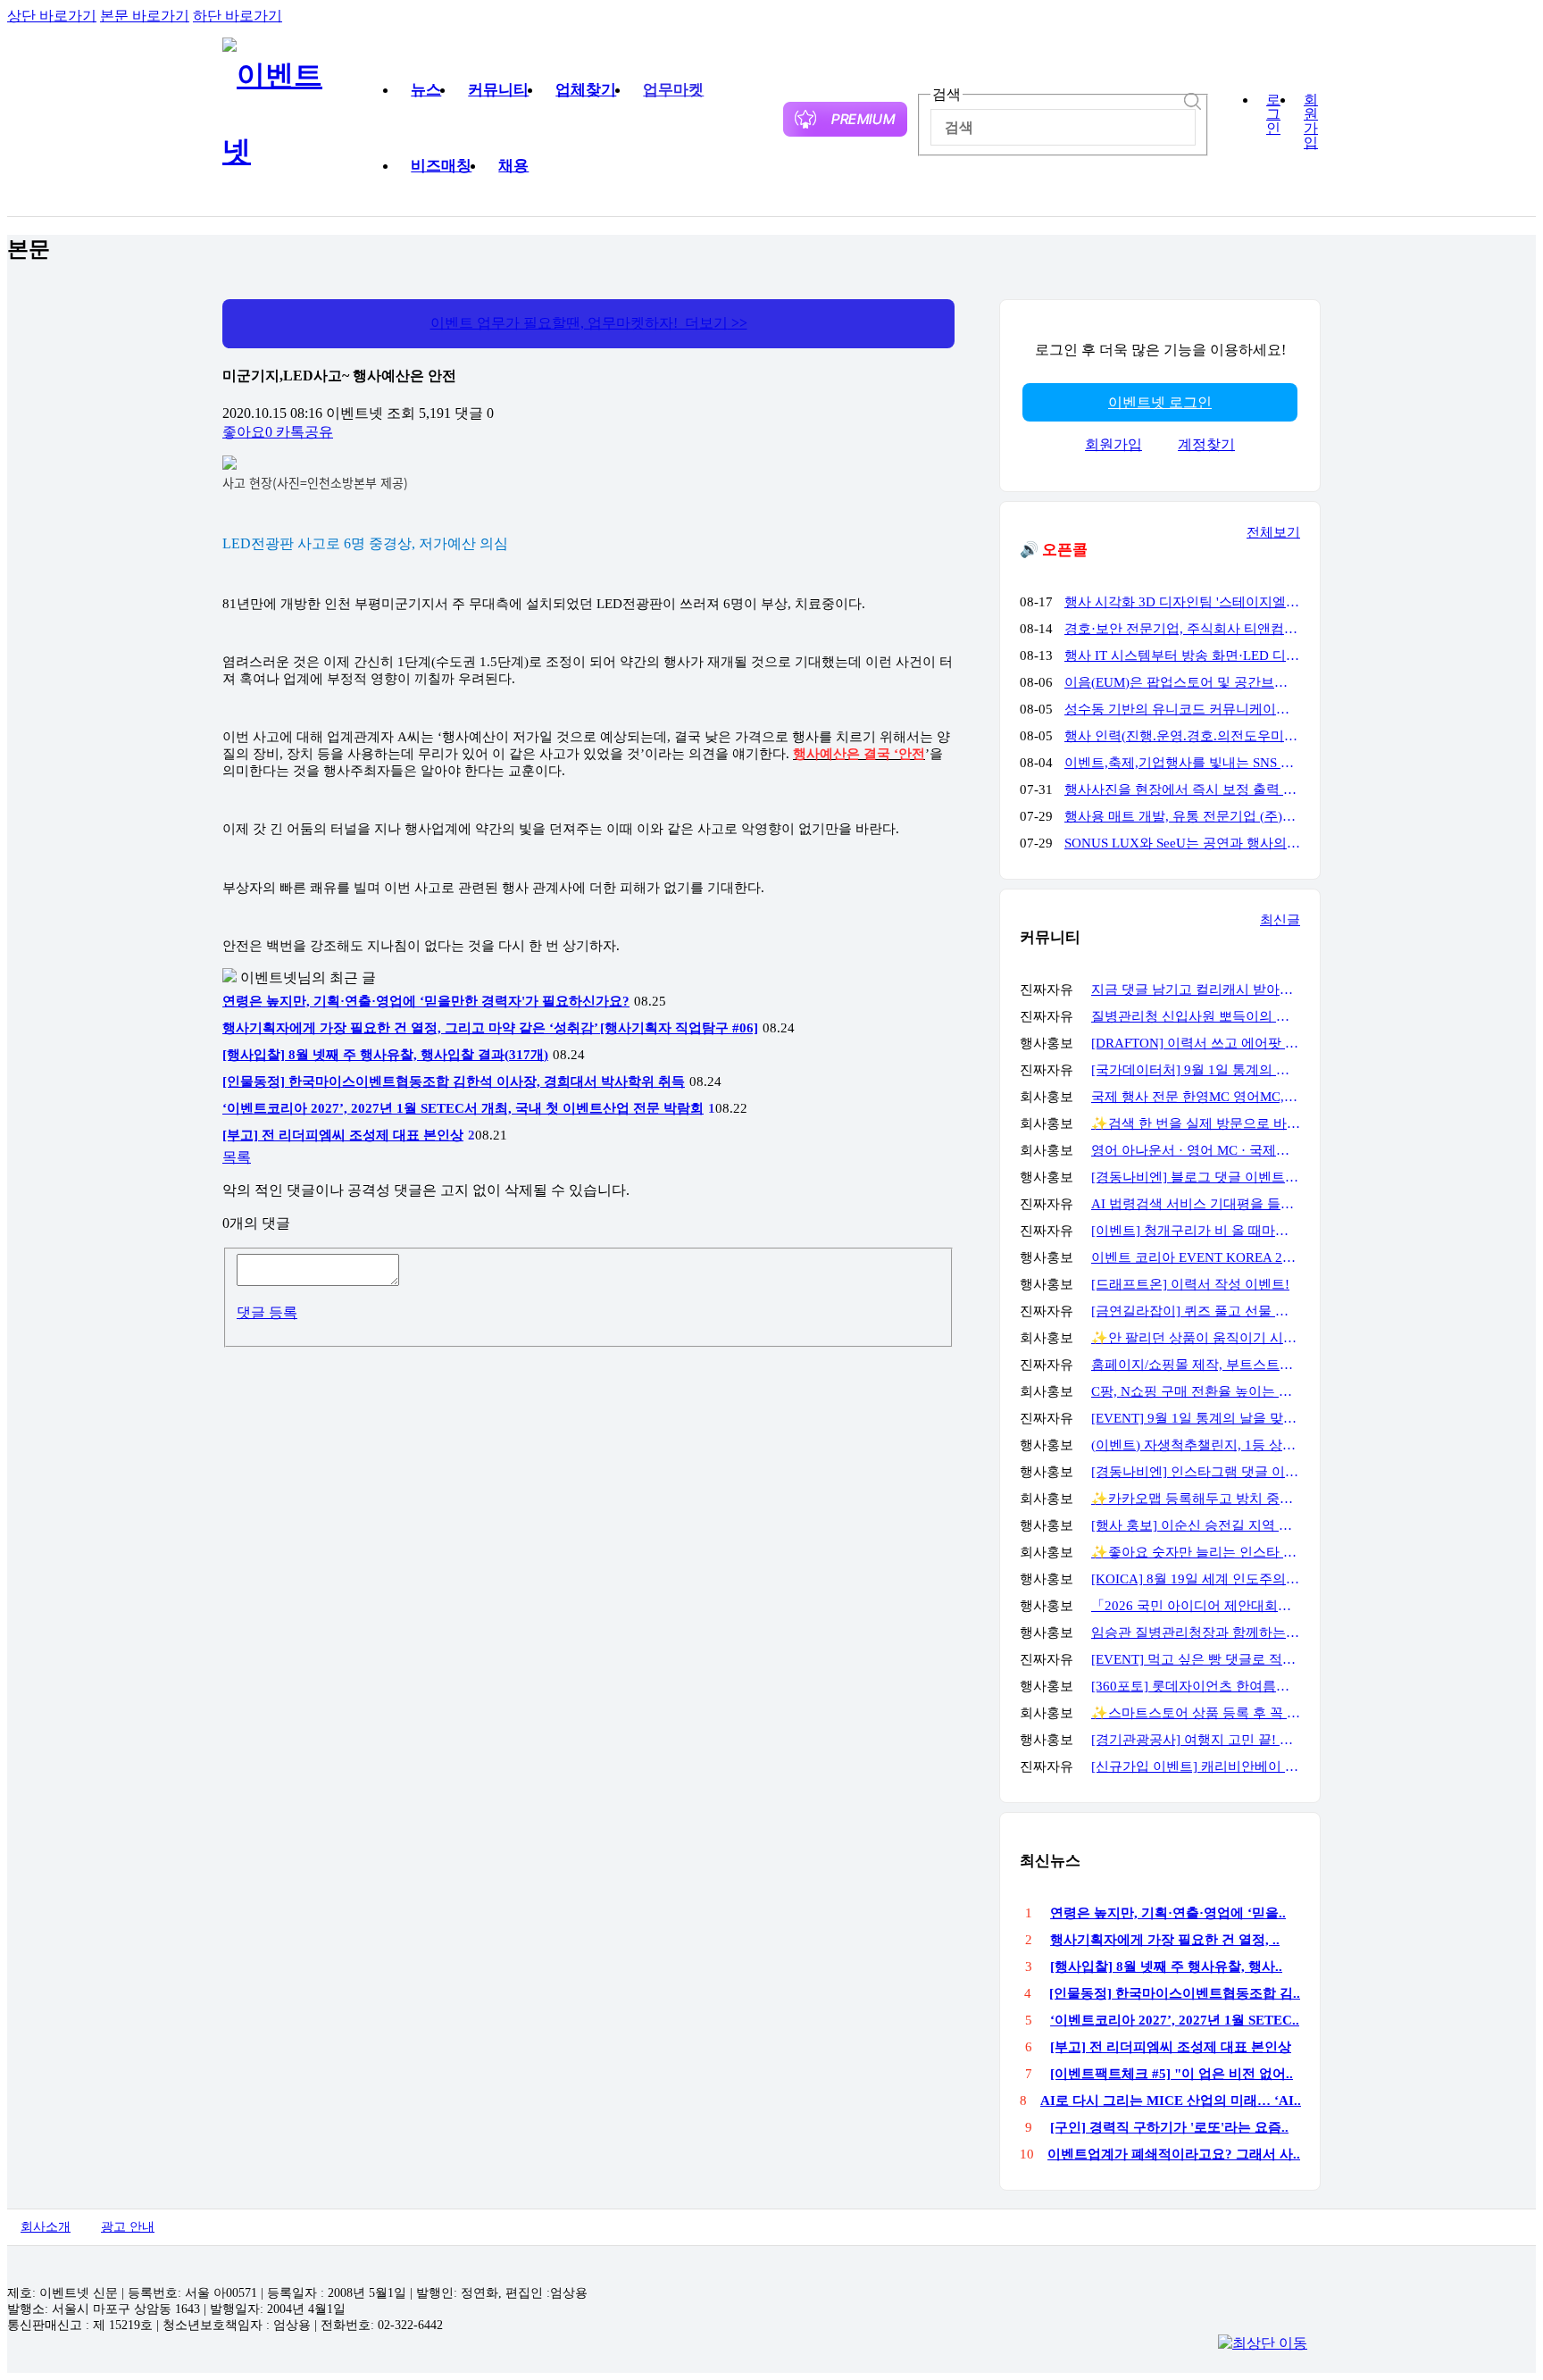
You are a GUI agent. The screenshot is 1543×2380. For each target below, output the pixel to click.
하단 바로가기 (238, 16)
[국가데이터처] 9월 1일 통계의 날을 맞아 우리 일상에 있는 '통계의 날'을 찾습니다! (1196, 1070)
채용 (513, 166)
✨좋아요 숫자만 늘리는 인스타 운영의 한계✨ (1196, 1552)
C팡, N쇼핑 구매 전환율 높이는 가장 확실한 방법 (1196, 1391)
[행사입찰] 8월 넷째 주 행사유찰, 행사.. (1166, 1967)
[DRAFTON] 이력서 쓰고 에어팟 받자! (1196, 1043)
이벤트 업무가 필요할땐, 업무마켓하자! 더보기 (589, 323)
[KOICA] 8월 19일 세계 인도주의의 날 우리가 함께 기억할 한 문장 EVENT (1196, 1579)
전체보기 (1273, 532)
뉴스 (426, 90)
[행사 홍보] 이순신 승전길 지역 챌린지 (1196, 1525)
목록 (237, 1157)
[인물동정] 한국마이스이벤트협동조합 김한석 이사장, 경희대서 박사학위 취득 (454, 1081)
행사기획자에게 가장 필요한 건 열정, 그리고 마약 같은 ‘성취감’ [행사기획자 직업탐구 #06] (490, 1028)
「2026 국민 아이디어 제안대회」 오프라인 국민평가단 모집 (1196, 1606)
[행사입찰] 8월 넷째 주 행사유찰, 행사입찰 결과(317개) (385, 1055)
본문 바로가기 (145, 16)
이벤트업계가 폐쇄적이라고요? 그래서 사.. (1174, 2154)
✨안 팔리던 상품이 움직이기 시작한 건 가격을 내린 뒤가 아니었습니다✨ (1196, 1338)
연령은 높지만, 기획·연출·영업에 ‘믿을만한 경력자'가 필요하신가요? (426, 1001)
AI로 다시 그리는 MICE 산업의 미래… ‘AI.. (1171, 2100)
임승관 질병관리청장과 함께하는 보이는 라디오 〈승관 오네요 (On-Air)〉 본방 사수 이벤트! (1196, 1633)
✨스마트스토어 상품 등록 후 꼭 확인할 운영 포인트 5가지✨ (1196, 1713)
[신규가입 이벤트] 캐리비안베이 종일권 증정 (1196, 1766)
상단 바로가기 (52, 16)
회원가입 (1311, 121)
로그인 (1273, 114)
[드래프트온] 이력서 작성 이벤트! (1190, 1284)
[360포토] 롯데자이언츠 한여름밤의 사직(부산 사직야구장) (1196, 1686)
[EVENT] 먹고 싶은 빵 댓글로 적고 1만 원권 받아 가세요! (1196, 1659)
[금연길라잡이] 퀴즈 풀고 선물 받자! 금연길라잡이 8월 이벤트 (1196, 1311)
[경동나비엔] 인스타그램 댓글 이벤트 (1196, 1472)
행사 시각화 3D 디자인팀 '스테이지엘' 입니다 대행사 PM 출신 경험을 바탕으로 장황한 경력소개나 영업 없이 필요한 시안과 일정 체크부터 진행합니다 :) (1182, 602)
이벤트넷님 (276, 977)
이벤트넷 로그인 (1160, 402)
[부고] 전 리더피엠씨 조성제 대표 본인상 (343, 1135)
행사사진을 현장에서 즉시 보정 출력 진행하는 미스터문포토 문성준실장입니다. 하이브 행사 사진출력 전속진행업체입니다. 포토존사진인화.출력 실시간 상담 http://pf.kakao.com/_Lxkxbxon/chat (1182, 789)
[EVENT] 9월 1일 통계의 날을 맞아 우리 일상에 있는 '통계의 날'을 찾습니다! (1196, 1418)
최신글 (1280, 920)
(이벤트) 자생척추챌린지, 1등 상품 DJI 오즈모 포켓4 (1196, 1445)
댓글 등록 (267, 1312)
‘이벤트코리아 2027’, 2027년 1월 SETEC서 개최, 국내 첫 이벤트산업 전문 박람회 (463, 1108)
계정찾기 (1206, 444)
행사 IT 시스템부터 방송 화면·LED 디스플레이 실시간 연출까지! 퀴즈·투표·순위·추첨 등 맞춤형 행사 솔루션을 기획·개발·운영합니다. (1182, 656)
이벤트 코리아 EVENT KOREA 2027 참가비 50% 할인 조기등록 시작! (1196, 1257)
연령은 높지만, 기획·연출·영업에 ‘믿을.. (1168, 1913)
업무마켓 (673, 90)
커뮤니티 (498, 90)
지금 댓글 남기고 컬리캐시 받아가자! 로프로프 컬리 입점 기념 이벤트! (1196, 990)
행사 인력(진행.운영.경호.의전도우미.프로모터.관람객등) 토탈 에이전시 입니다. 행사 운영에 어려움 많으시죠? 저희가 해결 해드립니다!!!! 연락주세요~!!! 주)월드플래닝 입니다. (1182, 736)
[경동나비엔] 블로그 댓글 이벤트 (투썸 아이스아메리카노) (1196, 1177)
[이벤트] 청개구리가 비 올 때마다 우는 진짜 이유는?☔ (1196, 1231)
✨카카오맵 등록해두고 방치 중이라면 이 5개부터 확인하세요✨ (1196, 1499)
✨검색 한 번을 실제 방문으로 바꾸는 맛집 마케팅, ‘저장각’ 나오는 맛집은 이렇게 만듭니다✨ (1196, 1123)
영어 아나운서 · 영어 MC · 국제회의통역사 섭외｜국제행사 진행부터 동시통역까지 (1196, 1150)
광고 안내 (128, 2227)
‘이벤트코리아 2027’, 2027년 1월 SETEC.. (1175, 2020)
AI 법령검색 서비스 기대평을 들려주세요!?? (1196, 1204)
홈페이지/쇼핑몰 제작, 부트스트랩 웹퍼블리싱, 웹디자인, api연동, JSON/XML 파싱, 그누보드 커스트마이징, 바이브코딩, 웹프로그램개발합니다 (1196, 1365)
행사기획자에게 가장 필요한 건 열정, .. (1165, 1940)
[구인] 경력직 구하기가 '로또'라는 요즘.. (1169, 2127)
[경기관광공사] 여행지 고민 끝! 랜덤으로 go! (1196, 1740)
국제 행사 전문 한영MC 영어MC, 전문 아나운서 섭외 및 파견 (1196, 1097)
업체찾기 (586, 90)
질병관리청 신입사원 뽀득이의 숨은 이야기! (1196, 1016)
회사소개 (46, 2227)
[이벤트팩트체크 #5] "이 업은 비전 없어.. (1172, 2074)
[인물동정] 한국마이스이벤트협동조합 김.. (1175, 1993)
